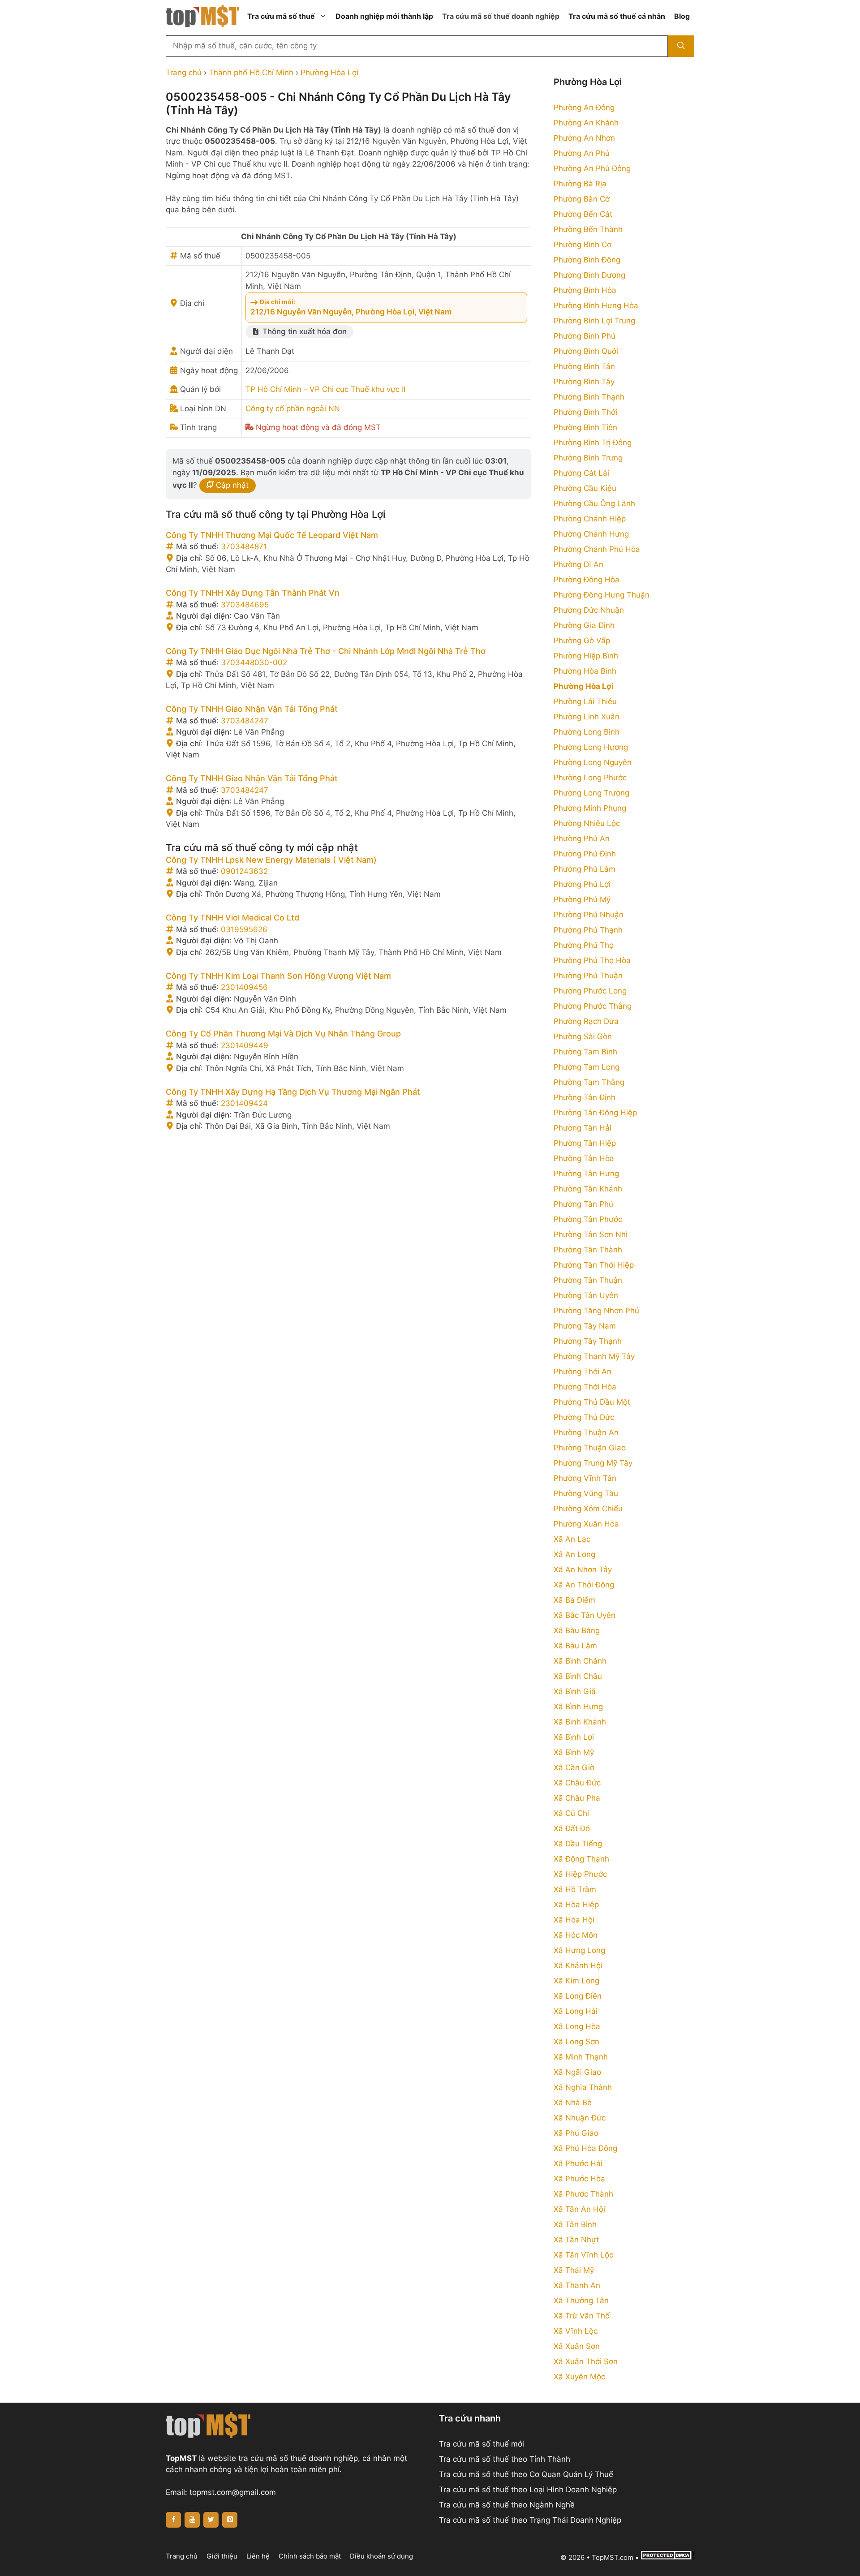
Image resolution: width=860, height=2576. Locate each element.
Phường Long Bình (587, 732)
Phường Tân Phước (588, 1219)
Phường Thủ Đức (584, 1417)
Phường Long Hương (591, 747)
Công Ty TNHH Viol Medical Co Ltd (232, 918)
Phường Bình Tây (584, 382)
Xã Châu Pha (577, 1798)
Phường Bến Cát (583, 214)
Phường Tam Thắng (589, 1082)
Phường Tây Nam (585, 1326)
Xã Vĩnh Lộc (576, 2331)
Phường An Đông (584, 108)
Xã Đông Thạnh (581, 1859)
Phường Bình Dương (589, 275)
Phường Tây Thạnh (588, 1341)
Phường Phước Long (590, 991)
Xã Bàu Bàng (577, 1630)
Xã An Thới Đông (584, 1585)
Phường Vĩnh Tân (585, 1478)
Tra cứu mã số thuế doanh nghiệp (501, 16)
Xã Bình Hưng (578, 1707)
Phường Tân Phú (583, 1204)
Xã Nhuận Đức (580, 2118)
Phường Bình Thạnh (589, 397)
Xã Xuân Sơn (577, 2346)
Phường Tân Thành (588, 1250)
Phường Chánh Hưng (591, 534)
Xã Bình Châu (578, 1676)
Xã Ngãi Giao (577, 2072)
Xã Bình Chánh (580, 1661)
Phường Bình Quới (586, 351)
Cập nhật (231, 485)
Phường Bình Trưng (588, 458)
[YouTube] (192, 2520)
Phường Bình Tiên (585, 427)
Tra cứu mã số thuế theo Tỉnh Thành (505, 2459)
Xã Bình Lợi (574, 1737)
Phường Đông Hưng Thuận (602, 595)
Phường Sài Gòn (583, 1036)
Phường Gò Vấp (582, 641)
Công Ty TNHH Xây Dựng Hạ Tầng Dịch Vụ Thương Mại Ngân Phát (293, 1092)
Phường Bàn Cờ (582, 199)
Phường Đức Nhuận (589, 610)
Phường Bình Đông (587, 260)
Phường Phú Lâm (585, 869)
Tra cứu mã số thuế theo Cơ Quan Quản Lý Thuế (526, 2474)
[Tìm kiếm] (681, 46)
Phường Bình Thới (585, 412)
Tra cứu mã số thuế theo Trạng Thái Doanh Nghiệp (530, 2520)
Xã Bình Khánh (580, 1722)
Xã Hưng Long (579, 1950)
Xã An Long (574, 1554)
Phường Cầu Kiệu (585, 488)
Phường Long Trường (591, 793)
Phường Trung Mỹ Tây (593, 1463)
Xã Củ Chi (571, 1813)
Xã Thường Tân (581, 2301)
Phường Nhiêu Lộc (587, 823)
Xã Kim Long (576, 1981)
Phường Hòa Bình (585, 671)
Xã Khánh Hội (578, 1965)
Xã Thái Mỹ (574, 2270)
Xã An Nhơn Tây (583, 1570)
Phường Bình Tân (584, 366)
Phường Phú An (582, 839)
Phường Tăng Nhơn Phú (596, 1311)
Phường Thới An (583, 1372)
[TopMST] (202, 16)
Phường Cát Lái (581, 473)
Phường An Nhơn (584, 138)
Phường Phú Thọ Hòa (592, 960)
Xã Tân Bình (575, 2224)
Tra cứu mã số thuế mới (482, 2444)
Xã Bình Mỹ (574, 1752)
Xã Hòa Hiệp (576, 1905)
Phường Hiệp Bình (586, 656)
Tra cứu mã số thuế (281, 16)
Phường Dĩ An (578, 564)
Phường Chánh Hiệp (590, 519)
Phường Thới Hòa (585, 1387)
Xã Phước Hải (578, 2163)
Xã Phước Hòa (579, 2179)
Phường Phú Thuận (588, 976)
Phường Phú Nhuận (589, 915)
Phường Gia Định (584, 625)
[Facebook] (173, 2520)
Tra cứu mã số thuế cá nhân (617, 16)
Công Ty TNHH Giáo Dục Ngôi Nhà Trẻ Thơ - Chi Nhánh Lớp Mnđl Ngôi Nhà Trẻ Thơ (326, 651)
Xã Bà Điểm (574, 1600)
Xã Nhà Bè (573, 2103)
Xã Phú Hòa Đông (585, 2148)
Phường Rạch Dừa (586, 1021)
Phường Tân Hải (583, 1128)
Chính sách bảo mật (310, 2556)
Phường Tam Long (587, 1067)
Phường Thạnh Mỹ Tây (594, 1356)
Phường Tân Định (585, 1097)
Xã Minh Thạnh (581, 2057)
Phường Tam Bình (585, 1052)
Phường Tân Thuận (588, 1280)
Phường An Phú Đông (592, 168)
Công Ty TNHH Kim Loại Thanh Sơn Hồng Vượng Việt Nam (278, 976)
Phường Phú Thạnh (588, 930)
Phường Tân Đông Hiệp (595, 1113)
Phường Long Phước (590, 778)
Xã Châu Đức (577, 1783)
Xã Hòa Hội (574, 1920)
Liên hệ (258, 2556)
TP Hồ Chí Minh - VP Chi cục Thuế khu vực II (325, 389)
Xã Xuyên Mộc (579, 2377)
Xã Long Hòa (577, 2026)
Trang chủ (184, 73)
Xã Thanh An (577, 2285)
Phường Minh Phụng (590, 808)
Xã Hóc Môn (576, 1935)
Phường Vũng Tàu (586, 1493)
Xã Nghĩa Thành (583, 2087)
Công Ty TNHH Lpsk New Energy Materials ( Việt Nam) (271, 860)
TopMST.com (613, 2557)
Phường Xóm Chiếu (588, 1509)
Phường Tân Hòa (584, 1158)
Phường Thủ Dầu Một (592, 1402)
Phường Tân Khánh (588, 1189)
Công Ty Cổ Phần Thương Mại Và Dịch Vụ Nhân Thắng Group (283, 1034)
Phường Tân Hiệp (585, 1143)
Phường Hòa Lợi (329, 73)
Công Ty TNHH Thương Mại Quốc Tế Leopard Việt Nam (272, 535)
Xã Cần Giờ (574, 1768)
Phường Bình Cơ (583, 245)
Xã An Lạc (572, 1539)
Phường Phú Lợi (582, 884)
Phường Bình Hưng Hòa (596, 305)
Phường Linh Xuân (587, 717)
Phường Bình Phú (585, 336)
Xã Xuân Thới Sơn (586, 2361)
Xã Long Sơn (576, 2042)
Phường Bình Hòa (585, 290)
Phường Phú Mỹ (582, 899)
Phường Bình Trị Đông (593, 443)
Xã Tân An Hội (579, 2209)
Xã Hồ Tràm (575, 1889)
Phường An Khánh (586, 123)
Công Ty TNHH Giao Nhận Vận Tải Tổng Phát (252, 709)
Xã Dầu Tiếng (578, 1844)
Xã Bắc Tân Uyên (585, 1615)
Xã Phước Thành (583, 2194)
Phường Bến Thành (588, 229)
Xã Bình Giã (575, 1691)
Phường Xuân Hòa (586, 1524)
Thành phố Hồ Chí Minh (251, 73)
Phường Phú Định (585, 854)
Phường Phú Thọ (584, 945)
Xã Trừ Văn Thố (582, 2316)
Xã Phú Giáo (576, 2133)
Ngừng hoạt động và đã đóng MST (318, 427)
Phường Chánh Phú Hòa (597, 549)
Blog (682, 16)
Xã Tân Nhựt (576, 2240)
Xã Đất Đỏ (572, 1828)
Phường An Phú (582, 153)
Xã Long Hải (576, 2011)
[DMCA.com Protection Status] (667, 2557)
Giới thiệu (222, 2556)
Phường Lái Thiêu (585, 701)
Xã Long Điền (578, 1996)
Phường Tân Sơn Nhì (591, 1234)
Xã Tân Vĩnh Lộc (583, 2255)
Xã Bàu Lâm (575, 1646)
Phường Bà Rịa (580, 184)
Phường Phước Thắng (593, 1006)
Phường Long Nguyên (593, 762)
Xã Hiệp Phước (580, 1874)
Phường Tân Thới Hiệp (594, 1265)
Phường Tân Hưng (586, 1174)
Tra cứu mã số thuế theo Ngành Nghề (507, 2505)
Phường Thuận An (586, 1432)
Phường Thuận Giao (590, 1448)
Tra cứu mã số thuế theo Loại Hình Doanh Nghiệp (528, 2490)
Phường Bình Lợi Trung (594, 321)
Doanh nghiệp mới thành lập (384, 16)
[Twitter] (211, 2520)
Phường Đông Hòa (587, 580)
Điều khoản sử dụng (381, 2556)
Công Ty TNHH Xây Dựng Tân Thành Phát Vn (253, 593)
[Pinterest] (230, 2520)
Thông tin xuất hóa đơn (303, 331)
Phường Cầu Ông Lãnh (594, 503)
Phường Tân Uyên (586, 1295)
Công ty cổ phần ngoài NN (293, 409)
